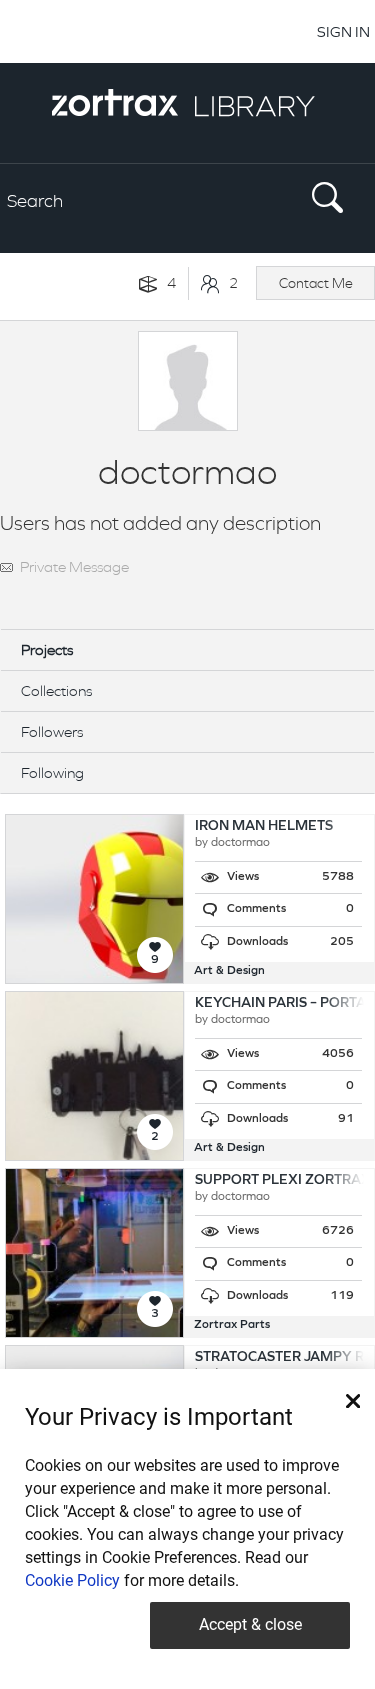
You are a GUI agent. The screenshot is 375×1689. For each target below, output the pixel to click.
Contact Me (316, 283)
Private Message (74, 566)
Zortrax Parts (232, 1325)
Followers (52, 731)
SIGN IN (343, 31)
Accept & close (250, 1624)
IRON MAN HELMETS (264, 826)
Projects (47, 649)
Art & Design (229, 971)
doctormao (240, 843)
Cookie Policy (72, 1580)
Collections (56, 690)
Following (52, 772)
